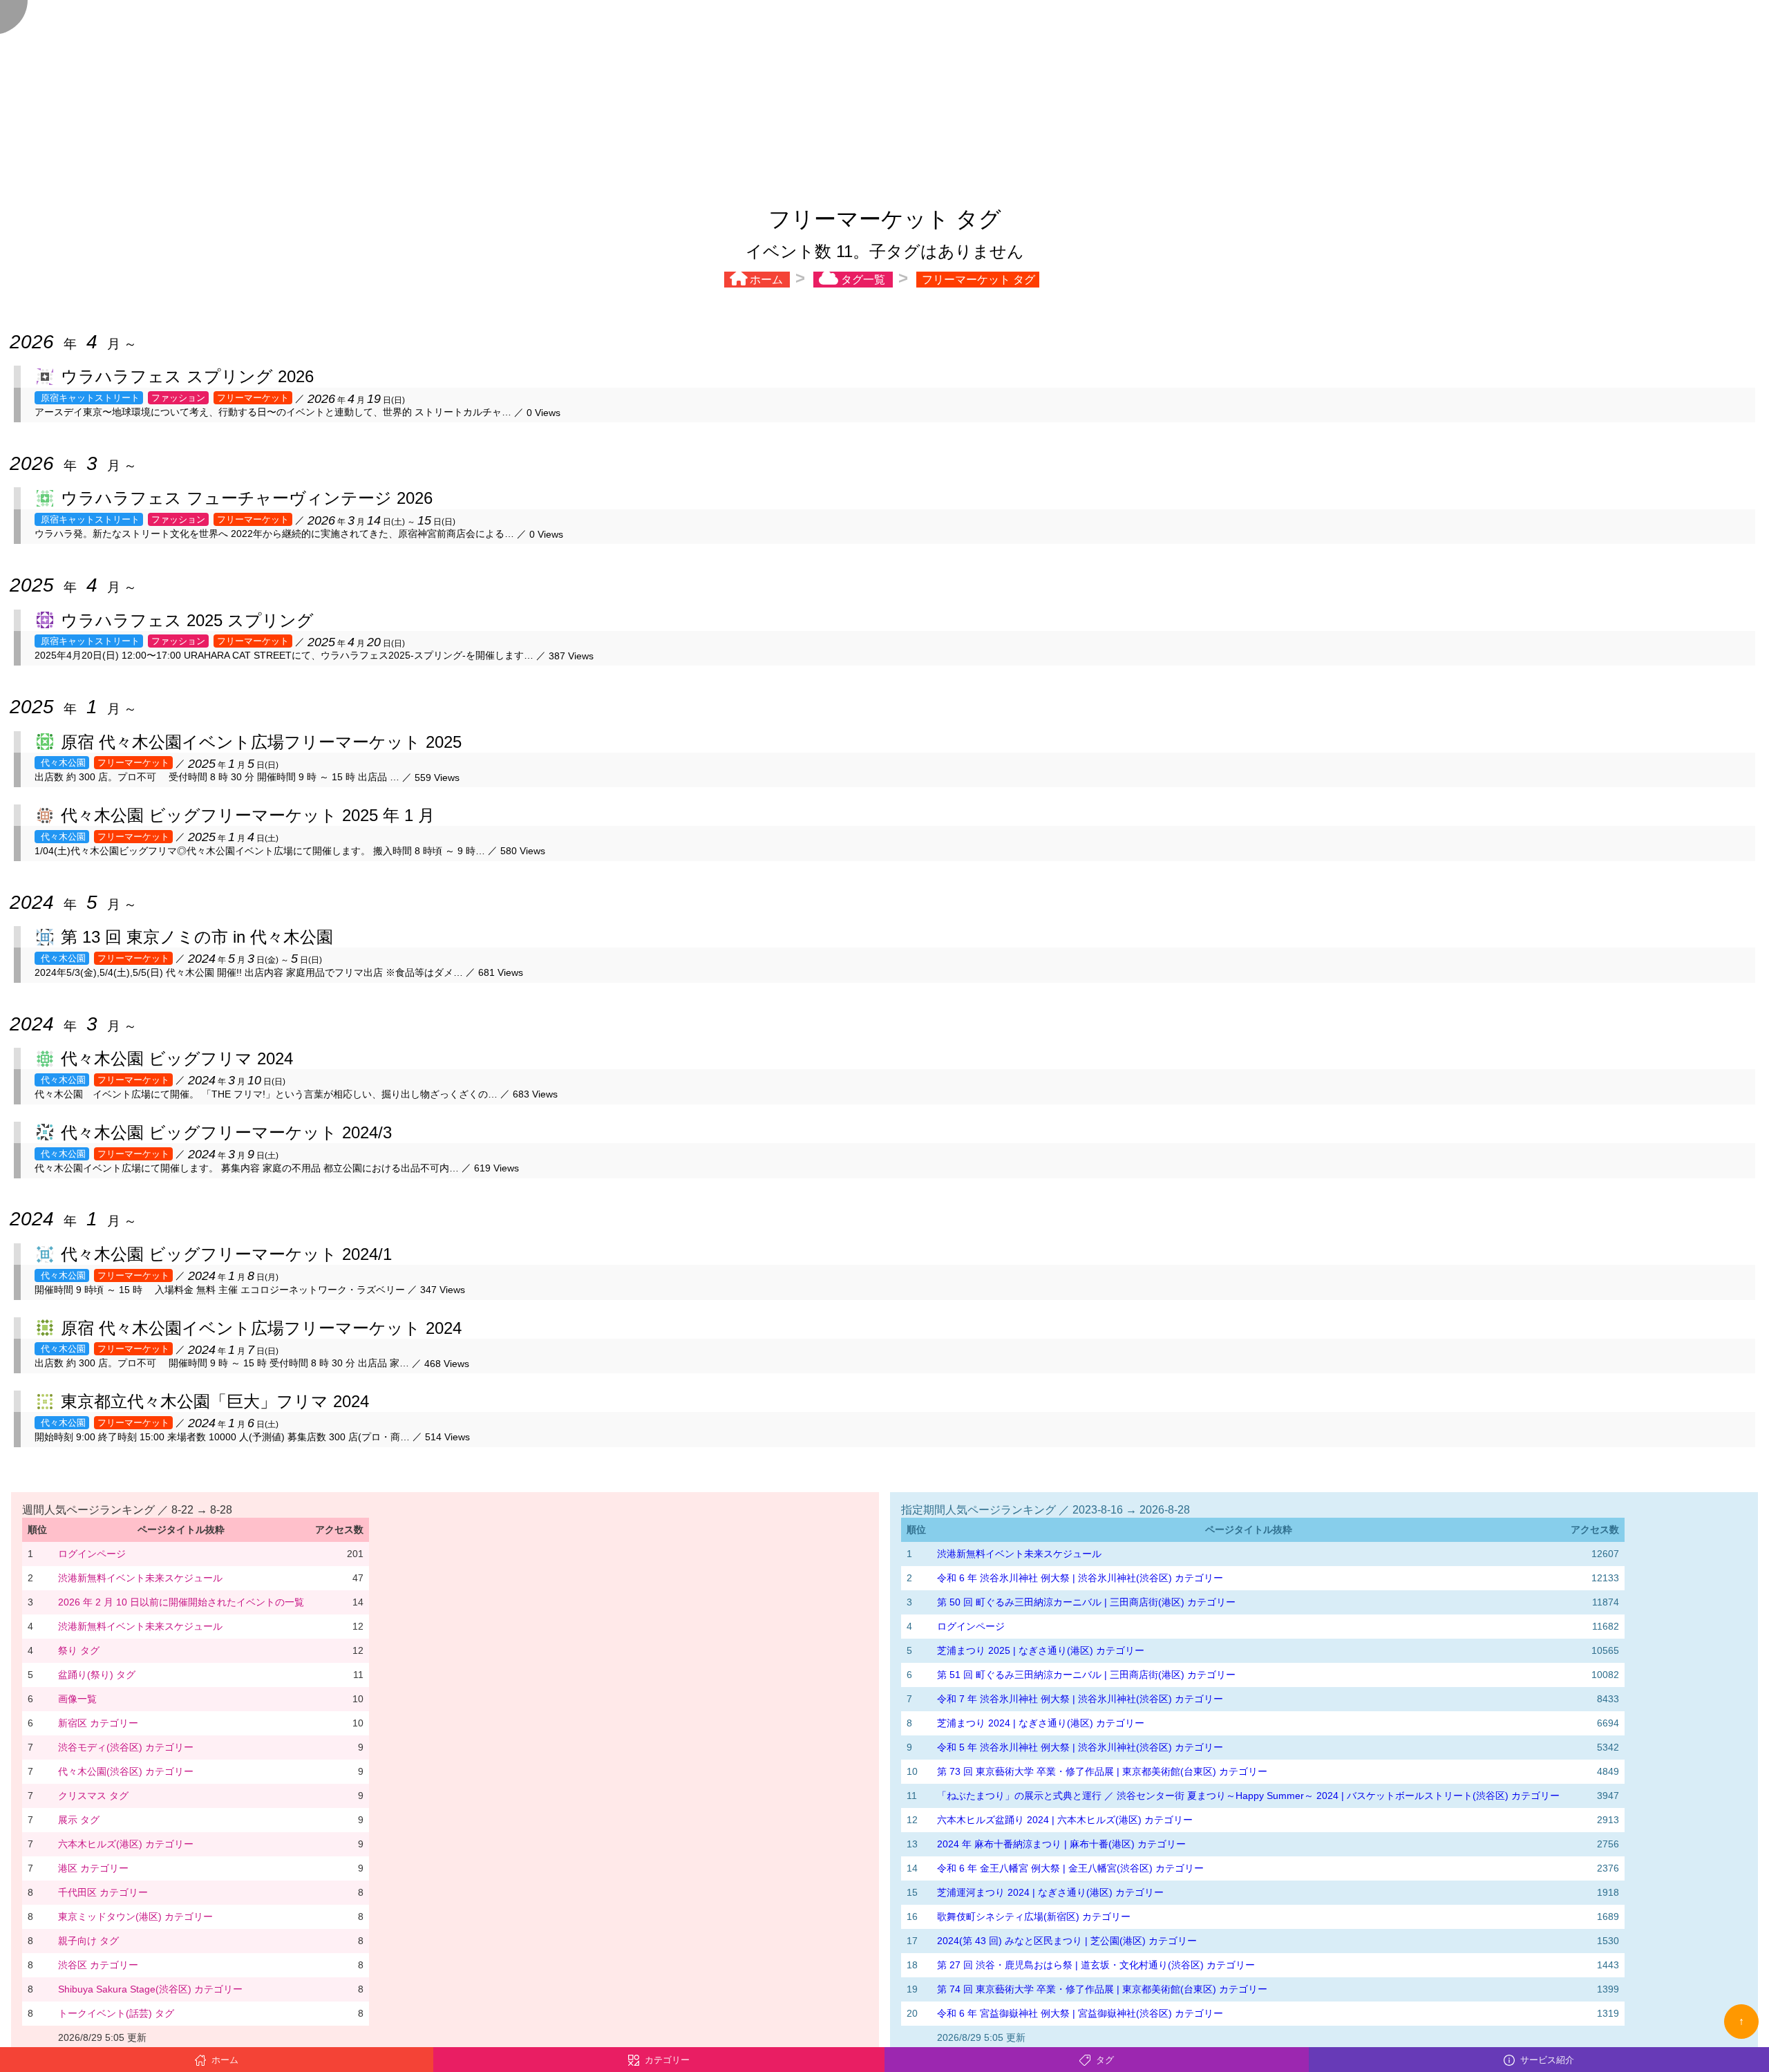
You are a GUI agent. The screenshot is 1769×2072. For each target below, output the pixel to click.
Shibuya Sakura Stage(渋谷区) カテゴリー (150, 1989)
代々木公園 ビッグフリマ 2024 (177, 1058)
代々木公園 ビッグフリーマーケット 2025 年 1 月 (248, 815)
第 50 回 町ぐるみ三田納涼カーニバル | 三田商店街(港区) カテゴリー (1086, 1602)
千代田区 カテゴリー (103, 1892)
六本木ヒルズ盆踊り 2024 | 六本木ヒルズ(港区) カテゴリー (1065, 1820)
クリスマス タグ (93, 1796)
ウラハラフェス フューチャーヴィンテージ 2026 (247, 498)
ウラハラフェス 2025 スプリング (187, 620)
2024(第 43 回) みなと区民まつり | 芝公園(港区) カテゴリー (1067, 1941)
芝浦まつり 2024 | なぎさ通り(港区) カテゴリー (1041, 1723)
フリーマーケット (253, 398)
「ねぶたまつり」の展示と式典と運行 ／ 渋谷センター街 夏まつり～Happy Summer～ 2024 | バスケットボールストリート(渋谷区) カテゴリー (1248, 1796)
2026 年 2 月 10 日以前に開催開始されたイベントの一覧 (181, 1602)
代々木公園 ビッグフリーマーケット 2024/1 (226, 1254)
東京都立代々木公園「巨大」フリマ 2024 (215, 1401)
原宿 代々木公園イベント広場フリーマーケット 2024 (261, 1328)
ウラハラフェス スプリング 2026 (187, 376)
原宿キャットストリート (89, 398)
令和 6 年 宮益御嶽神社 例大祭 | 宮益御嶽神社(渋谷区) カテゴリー (1080, 2013)
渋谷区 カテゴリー (98, 1965)
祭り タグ (79, 1650)
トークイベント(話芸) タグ (116, 2013)
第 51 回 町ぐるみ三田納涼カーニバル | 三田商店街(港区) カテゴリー (1086, 1675)
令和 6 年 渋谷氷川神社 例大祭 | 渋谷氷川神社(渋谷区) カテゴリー (1080, 1578)
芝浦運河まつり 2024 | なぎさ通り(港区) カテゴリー (1050, 1892)
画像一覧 (77, 1699)
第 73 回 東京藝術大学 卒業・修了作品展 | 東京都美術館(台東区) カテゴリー (1102, 1771)
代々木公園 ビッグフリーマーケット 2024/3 (226, 1132)
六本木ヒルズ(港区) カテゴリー (126, 1844)
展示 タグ (79, 1820)
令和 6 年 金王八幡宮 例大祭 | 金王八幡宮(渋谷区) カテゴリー (1070, 1868)
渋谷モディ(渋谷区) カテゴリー (126, 1747)
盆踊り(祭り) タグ (97, 1675)
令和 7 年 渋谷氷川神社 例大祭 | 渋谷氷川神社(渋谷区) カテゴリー (1080, 1699)
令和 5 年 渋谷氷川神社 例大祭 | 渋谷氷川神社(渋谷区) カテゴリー (1080, 1747)
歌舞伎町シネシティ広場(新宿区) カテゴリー (1034, 1916)
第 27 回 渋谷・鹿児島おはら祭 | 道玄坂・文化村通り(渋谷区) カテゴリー (1096, 1965)
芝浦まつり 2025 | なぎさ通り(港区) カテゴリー (1041, 1650)
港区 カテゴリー (93, 1868)
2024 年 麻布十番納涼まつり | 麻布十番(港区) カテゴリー (1061, 1844)
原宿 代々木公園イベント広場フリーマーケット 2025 (261, 742)
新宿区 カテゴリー (98, 1723)
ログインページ (92, 1554)
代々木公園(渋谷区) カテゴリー (126, 1771)
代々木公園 (62, 763)
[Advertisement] (884, 97)
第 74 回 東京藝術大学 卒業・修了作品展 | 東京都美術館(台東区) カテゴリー (1102, 1989)
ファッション (178, 398)
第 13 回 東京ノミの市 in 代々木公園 (197, 937)
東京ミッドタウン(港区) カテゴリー (135, 1916)
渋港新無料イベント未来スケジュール (140, 1578)
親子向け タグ (88, 1941)
